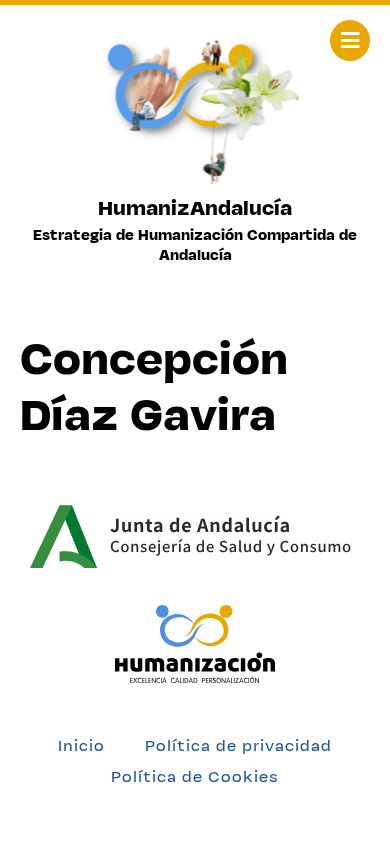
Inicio (81, 745)
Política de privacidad (238, 745)
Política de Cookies (195, 776)
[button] (350, 40)
